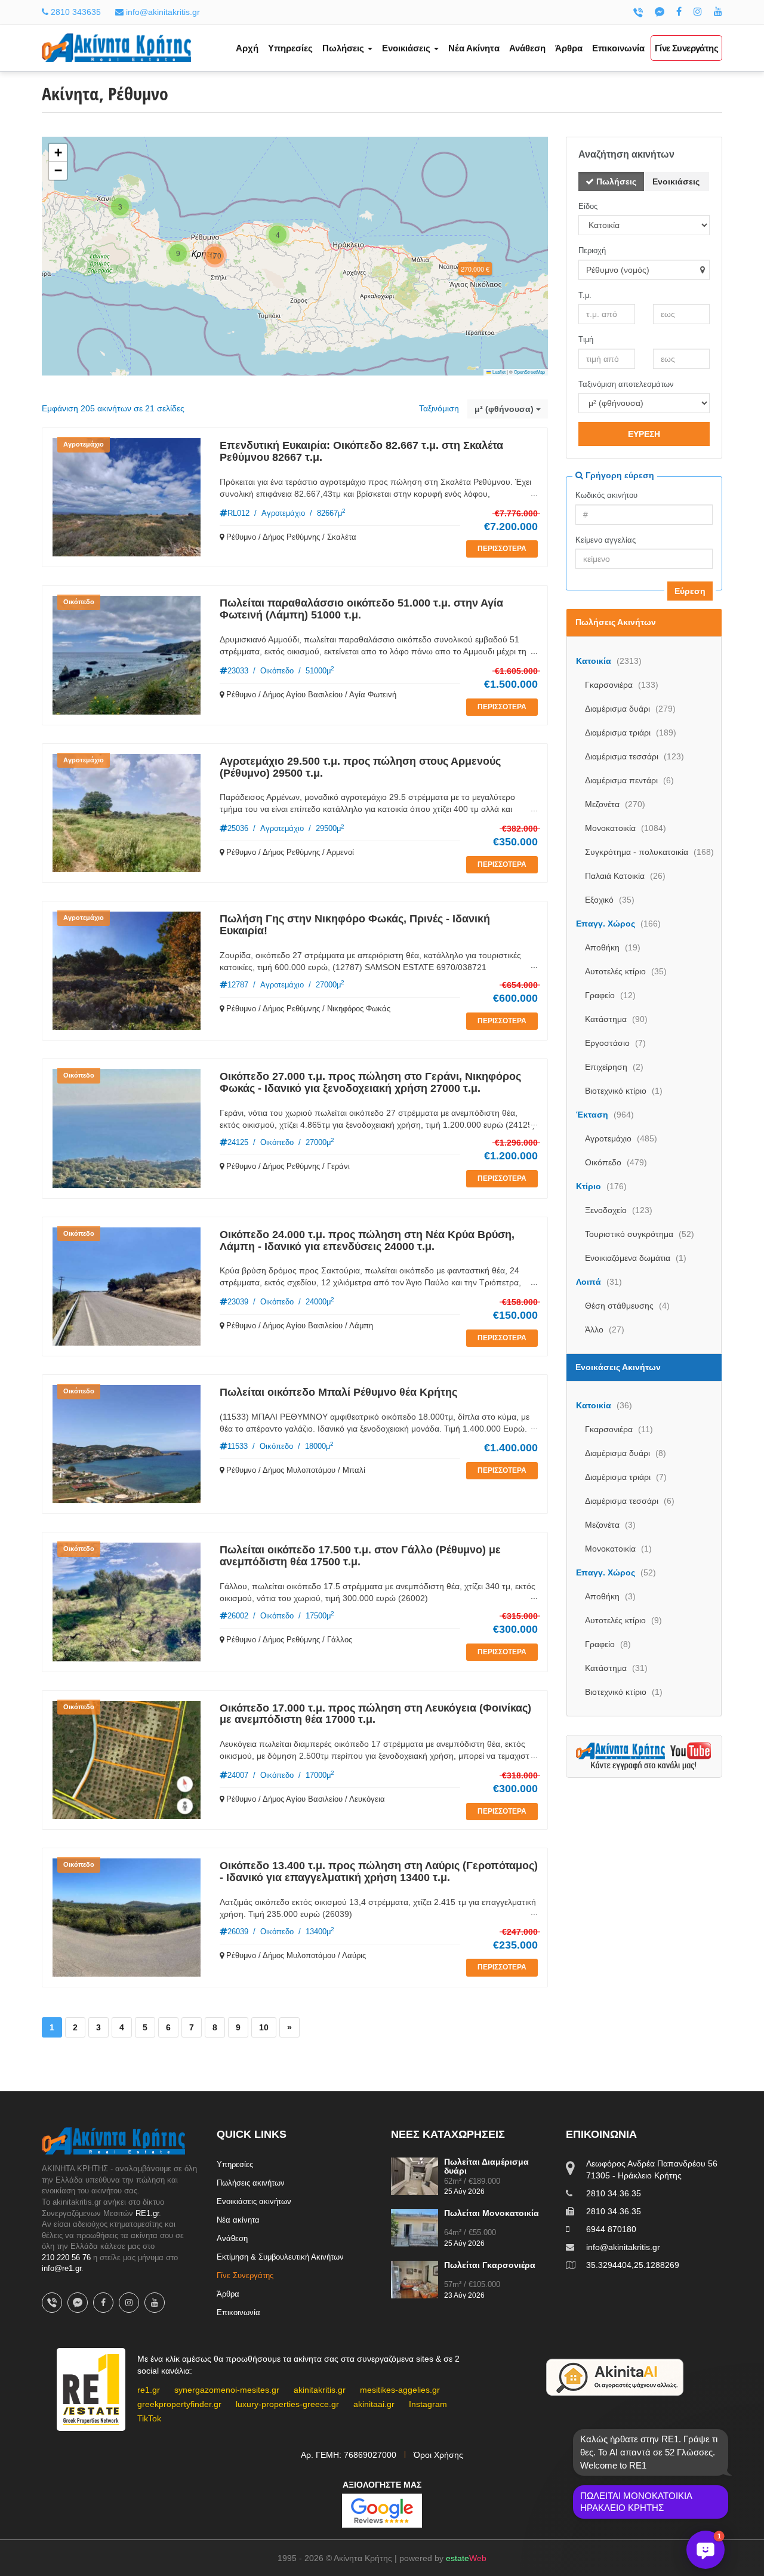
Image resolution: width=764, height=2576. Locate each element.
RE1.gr (147, 2213)
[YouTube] (718, 12)
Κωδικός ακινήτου (606, 495)
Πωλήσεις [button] (344, 48)
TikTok (149, 2418)
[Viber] (638, 12)
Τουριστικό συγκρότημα (640, 1234)
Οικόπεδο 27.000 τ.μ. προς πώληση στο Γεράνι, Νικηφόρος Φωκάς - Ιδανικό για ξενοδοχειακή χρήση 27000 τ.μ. (370, 1082)
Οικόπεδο (616, 1162)
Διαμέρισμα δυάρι (630, 709)
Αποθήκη (613, 947)
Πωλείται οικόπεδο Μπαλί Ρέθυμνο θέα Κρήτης (338, 1392)
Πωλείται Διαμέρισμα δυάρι (486, 2166)
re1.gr (149, 2390)
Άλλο (605, 1329)
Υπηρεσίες (290, 48)
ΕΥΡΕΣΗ (644, 434)
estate (466, 2558)
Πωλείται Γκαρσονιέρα (490, 2265)
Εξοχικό (610, 900)
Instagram (428, 2404)
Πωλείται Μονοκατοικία (492, 2213)
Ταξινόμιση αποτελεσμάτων (626, 384)
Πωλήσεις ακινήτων (251, 2183)
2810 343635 (75, 12)
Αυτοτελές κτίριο (626, 971)
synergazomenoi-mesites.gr (227, 2390)
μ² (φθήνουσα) (505, 409)
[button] (475, 269)
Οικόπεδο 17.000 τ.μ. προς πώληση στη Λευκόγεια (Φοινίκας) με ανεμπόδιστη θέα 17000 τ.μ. (375, 1714)
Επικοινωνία (618, 48)
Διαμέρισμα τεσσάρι (634, 756)
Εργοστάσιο (615, 1043)
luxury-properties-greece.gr (287, 2404)
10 (264, 2027)
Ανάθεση (527, 48)
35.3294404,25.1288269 (633, 2265)
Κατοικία (609, 661)
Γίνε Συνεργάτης (686, 48)
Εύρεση (690, 591)
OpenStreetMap (529, 372)
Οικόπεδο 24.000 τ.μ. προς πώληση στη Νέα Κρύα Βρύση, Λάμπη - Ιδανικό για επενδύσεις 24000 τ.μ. (367, 1241)
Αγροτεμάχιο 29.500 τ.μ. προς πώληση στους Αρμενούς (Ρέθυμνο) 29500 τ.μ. (360, 767)
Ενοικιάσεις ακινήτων (254, 2201)
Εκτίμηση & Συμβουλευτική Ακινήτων (280, 2257)
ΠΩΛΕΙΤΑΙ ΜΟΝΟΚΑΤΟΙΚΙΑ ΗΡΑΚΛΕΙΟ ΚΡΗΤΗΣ (636, 2502)
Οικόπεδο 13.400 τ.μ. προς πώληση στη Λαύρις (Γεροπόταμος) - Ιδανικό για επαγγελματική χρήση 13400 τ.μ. (379, 1872)
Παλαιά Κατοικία (625, 876)
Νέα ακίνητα (238, 2220)
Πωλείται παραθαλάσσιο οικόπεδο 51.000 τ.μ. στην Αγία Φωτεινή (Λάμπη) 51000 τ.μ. (361, 609)
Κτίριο (601, 1186)
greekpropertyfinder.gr (179, 2404)
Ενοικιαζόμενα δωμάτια (636, 1258)
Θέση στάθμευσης (627, 1306)
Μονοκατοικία (626, 828)
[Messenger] (660, 12)
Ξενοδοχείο (619, 1210)
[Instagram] (698, 12)
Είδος (588, 206)
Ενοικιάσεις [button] (407, 48)
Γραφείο (610, 995)
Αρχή (247, 48)
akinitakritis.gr (320, 2390)
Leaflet (498, 372)
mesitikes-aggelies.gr (400, 2390)
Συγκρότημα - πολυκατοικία (649, 852)
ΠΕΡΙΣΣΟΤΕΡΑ (502, 549)
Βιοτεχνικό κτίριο (624, 1091)
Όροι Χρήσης (438, 2455)
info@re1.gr (61, 2268)
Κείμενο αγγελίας (606, 540)
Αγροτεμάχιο (621, 1138)
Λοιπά (599, 1282)
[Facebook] (679, 12)
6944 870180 (611, 2229)
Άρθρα (569, 48)
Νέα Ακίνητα (474, 48)
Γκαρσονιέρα (622, 685)
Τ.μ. (585, 295)
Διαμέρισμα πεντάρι (629, 780)
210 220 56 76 (66, 2258)
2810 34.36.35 (614, 2193)
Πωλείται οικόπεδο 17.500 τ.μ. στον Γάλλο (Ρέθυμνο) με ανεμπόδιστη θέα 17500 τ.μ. (360, 1556)
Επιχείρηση (614, 1067)
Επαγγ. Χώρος (618, 924)
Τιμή (586, 339)
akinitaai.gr (374, 2404)
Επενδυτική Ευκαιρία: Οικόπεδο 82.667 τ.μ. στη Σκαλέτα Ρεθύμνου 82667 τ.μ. (361, 451)
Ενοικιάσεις (676, 181)
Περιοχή (592, 250)
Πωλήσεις (615, 181)
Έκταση (605, 1115)
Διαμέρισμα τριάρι (631, 733)
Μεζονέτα (615, 804)
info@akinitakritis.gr (162, 12)
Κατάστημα (616, 1019)
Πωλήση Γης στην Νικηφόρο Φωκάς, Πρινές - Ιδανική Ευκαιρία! (355, 925)
